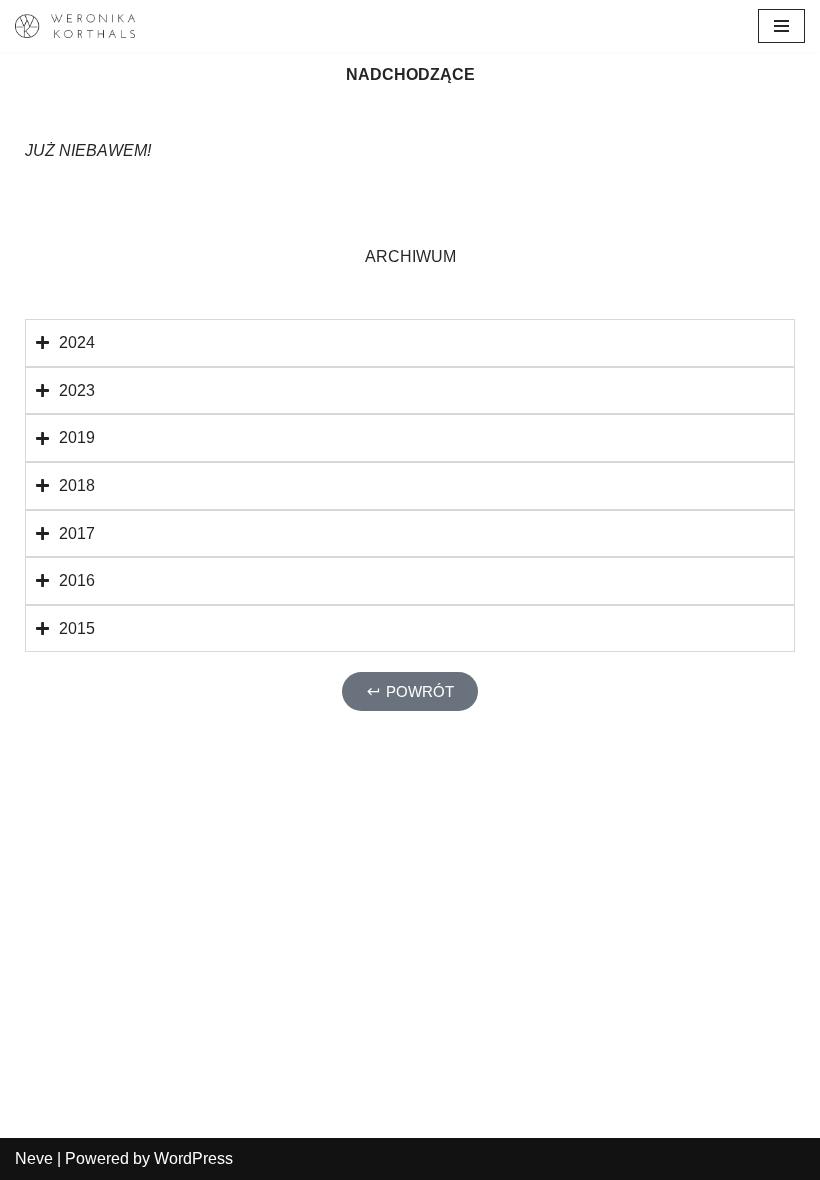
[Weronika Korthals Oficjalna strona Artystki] (75, 26)
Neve (34, 1158)
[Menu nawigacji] (781, 26)
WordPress (193, 1158)
